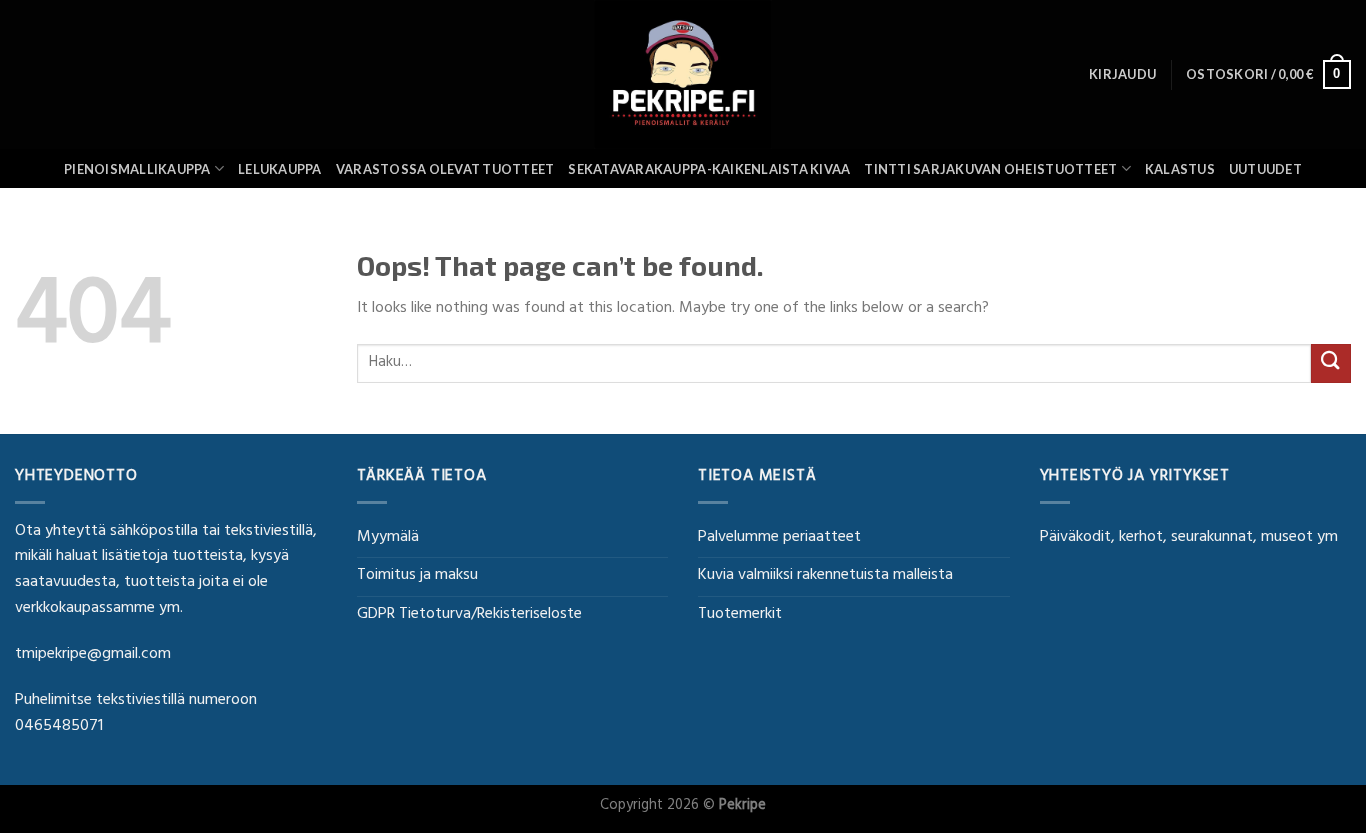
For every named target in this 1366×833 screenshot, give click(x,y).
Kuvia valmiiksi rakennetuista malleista (825, 576)
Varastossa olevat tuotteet (445, 169)
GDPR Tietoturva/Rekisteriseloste (469, 615)
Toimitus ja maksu (417, 576)
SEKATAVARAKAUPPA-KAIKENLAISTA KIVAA (709, 169)
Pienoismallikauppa (137, 169)
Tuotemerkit (740, 615)
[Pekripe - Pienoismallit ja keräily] (683, 74)
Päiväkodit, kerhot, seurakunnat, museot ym (1189, 538)
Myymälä (388, 538)
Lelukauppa (280, 169)
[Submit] (1331, 363)
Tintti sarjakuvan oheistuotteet (990, 169)
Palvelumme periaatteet (779, 538)
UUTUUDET (1265, 169)
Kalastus (1180, 169)
